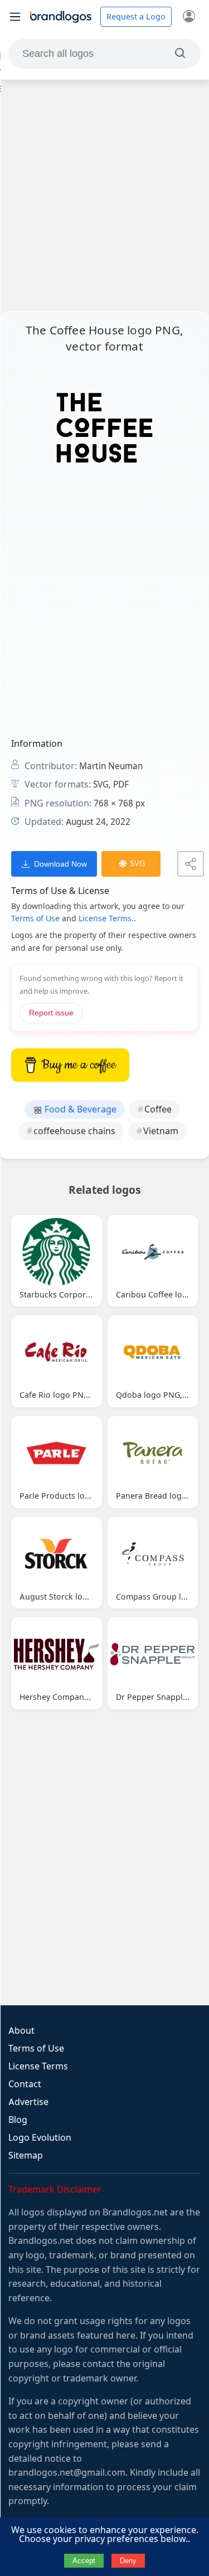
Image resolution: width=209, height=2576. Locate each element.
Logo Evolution (40, 2138)
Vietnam (161, 1131)
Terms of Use (35, 918)
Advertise (28, 2102)
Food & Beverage (79, 1109)
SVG (137, 863)
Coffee (158, 1109)
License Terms (38, 2066)
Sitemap (26, 2155)
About (21, 2031)
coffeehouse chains (74, 1131)
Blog (18, 2120)
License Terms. (106, 918)
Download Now (60, 864)
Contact (25, 2084)
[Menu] (15, 17)
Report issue (51, 1013)
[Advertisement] (104, 195)
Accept (84, 2561)
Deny (128, 2561)
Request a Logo (136, 17)
